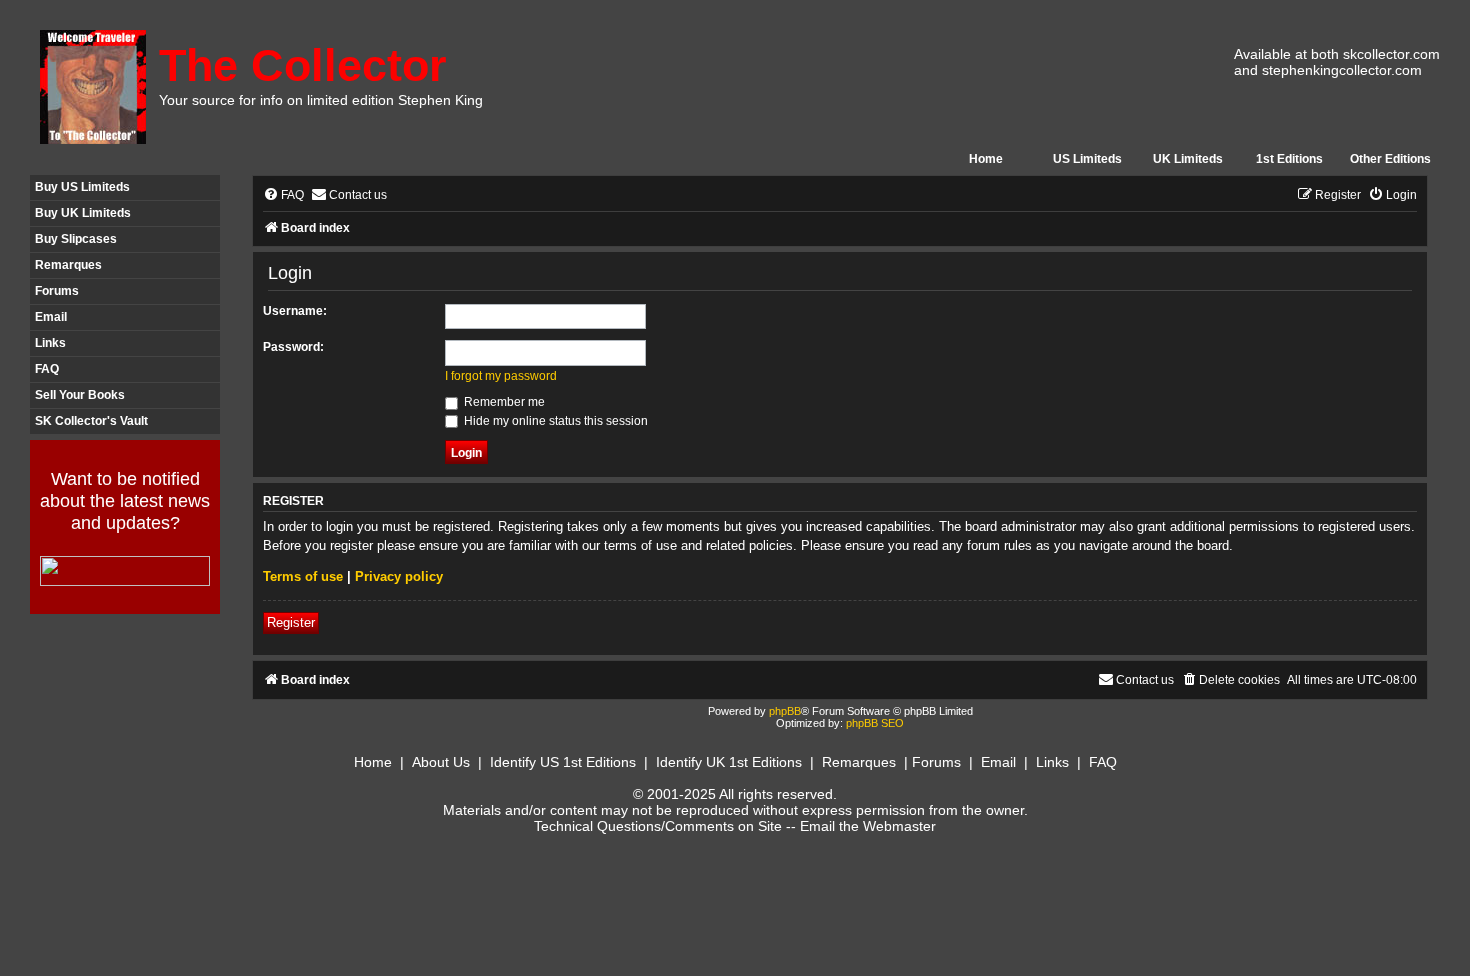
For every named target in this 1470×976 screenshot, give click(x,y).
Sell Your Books (80, 395)
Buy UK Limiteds (83, 213)
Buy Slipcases (76, 239)
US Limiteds (1087, 159)
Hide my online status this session (554, 421)
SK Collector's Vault (91, 421)
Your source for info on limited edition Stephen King (321, 100)
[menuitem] (283, 195)
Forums (57, 291)
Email (51, 317)
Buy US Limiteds (82, 187)
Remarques (68, 265)
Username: (295, 311)
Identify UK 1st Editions (729, 762)
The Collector (303, 65)
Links (50, 343)
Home (986, 159)
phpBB (785, 711)
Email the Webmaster (868, 826)
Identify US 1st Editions (563, 762)
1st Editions (1289, 159)
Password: (293, 347)
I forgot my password (501, 376)
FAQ (47, 369)
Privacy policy (399, 576)
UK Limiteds (1188, 159)
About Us (441, 762)
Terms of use (303, 576)
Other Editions (1390, 159)
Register (291, 622)
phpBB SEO (875, 723)
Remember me (503, 402)
